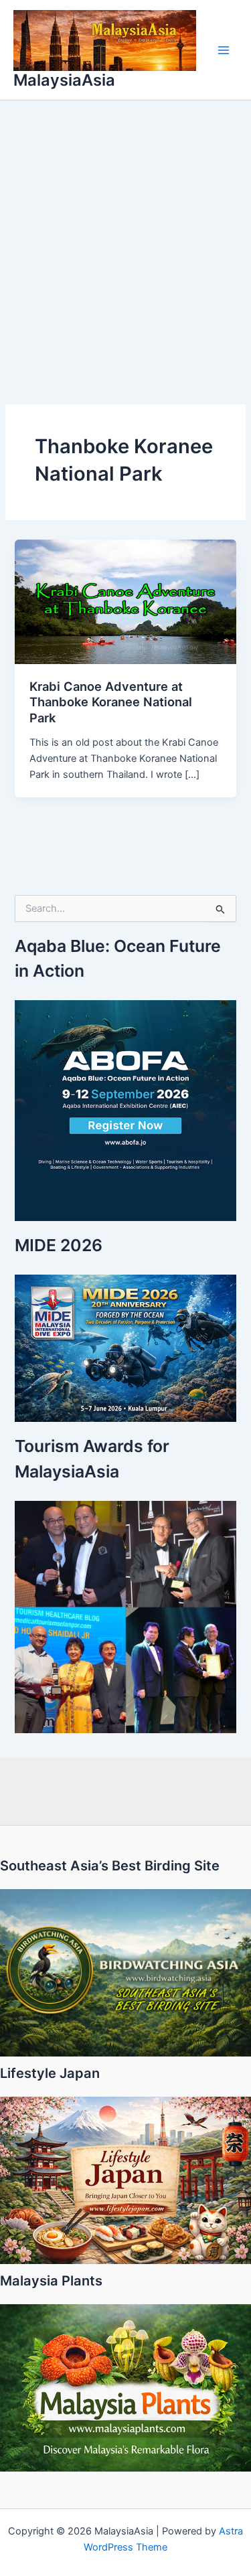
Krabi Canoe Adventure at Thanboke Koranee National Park (111, 702)
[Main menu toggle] (224, 50)
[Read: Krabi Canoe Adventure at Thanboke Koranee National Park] (125, 601)
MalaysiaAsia (64, 80)
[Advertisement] (125, 233)
